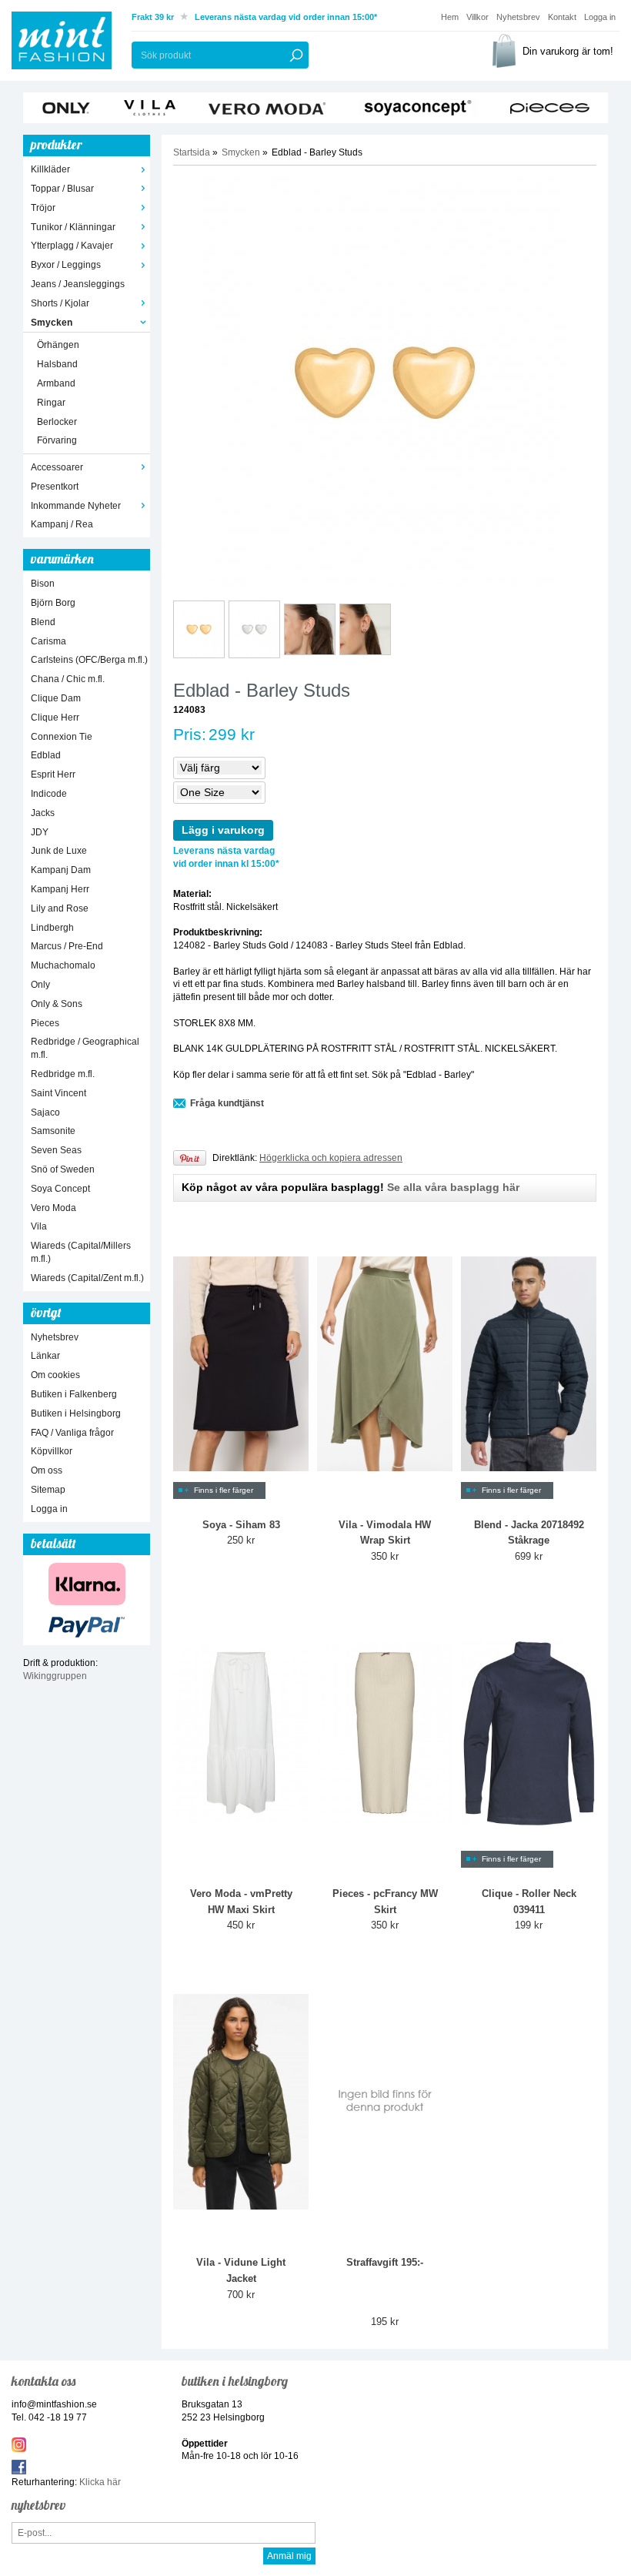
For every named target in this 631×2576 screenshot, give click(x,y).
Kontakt (562, 17)
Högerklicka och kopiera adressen (331, 1158)
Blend (43, 622)
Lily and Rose (60, 908)
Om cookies (55, 1375)
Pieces (45, 1023)
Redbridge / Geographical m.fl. (85, 1048)
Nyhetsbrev (518, 17)
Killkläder (50, 169)
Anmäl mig (289, 2556)
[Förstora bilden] (385, 382)
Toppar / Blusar (62, 189)
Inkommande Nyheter (76, 506)
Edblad (46, 755)
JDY (40, 832)
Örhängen (58, 345)
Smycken (52, 323)
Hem (450, 17)
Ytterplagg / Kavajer (72, 246)
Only (40, 985)
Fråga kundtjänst (227, 1103)
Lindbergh (52, 928)
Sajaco (45, 1112)
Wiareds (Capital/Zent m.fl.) (87, 1278)
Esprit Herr (53, 774)
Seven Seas (56, 1150)
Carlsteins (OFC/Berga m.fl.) (89, 660)
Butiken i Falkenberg (74, 1394)
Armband (56, 383)
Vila (39, 1226)
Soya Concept (60, 1189)
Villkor (477, 17)
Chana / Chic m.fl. (68, 679)
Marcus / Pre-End (67, 946)
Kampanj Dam (61, 870)
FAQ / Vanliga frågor (72, 1433)
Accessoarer (57, 467)
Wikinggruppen (55, 1676)
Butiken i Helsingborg (76, 1413)
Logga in (600, 17)
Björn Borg (53, 603)
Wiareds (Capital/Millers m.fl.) (81, 1252)
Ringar (51, 403)
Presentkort (55, 487)
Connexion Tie (62, 737)
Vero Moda (53, 1208)
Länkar (45, 1356)
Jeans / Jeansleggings (78, 284)
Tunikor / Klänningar (73, 227)
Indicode (49, 794)
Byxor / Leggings (66, 265)
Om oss (47, 1470)
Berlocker (57, 422)
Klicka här (100, 2482)
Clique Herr (55, 718)
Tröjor (43, 208)
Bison (43, 584)
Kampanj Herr (60, 889)
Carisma (48, 641)
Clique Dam (56, 698)
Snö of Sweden (63, 1169)
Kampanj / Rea (62, 524)
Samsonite (53, 1131)
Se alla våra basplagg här (453, 1187)
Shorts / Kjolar (60, 303)
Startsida (192, 152)
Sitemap (48, 1490)
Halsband (57, 364)
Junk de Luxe (59, 851)
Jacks (43, 813)
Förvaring (57, 440)
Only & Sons (57, 1004)
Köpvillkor (52, 1451)
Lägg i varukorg (223, 830)
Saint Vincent (58, 1093)
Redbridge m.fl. (63, 1074)
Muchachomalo (63, 965)
